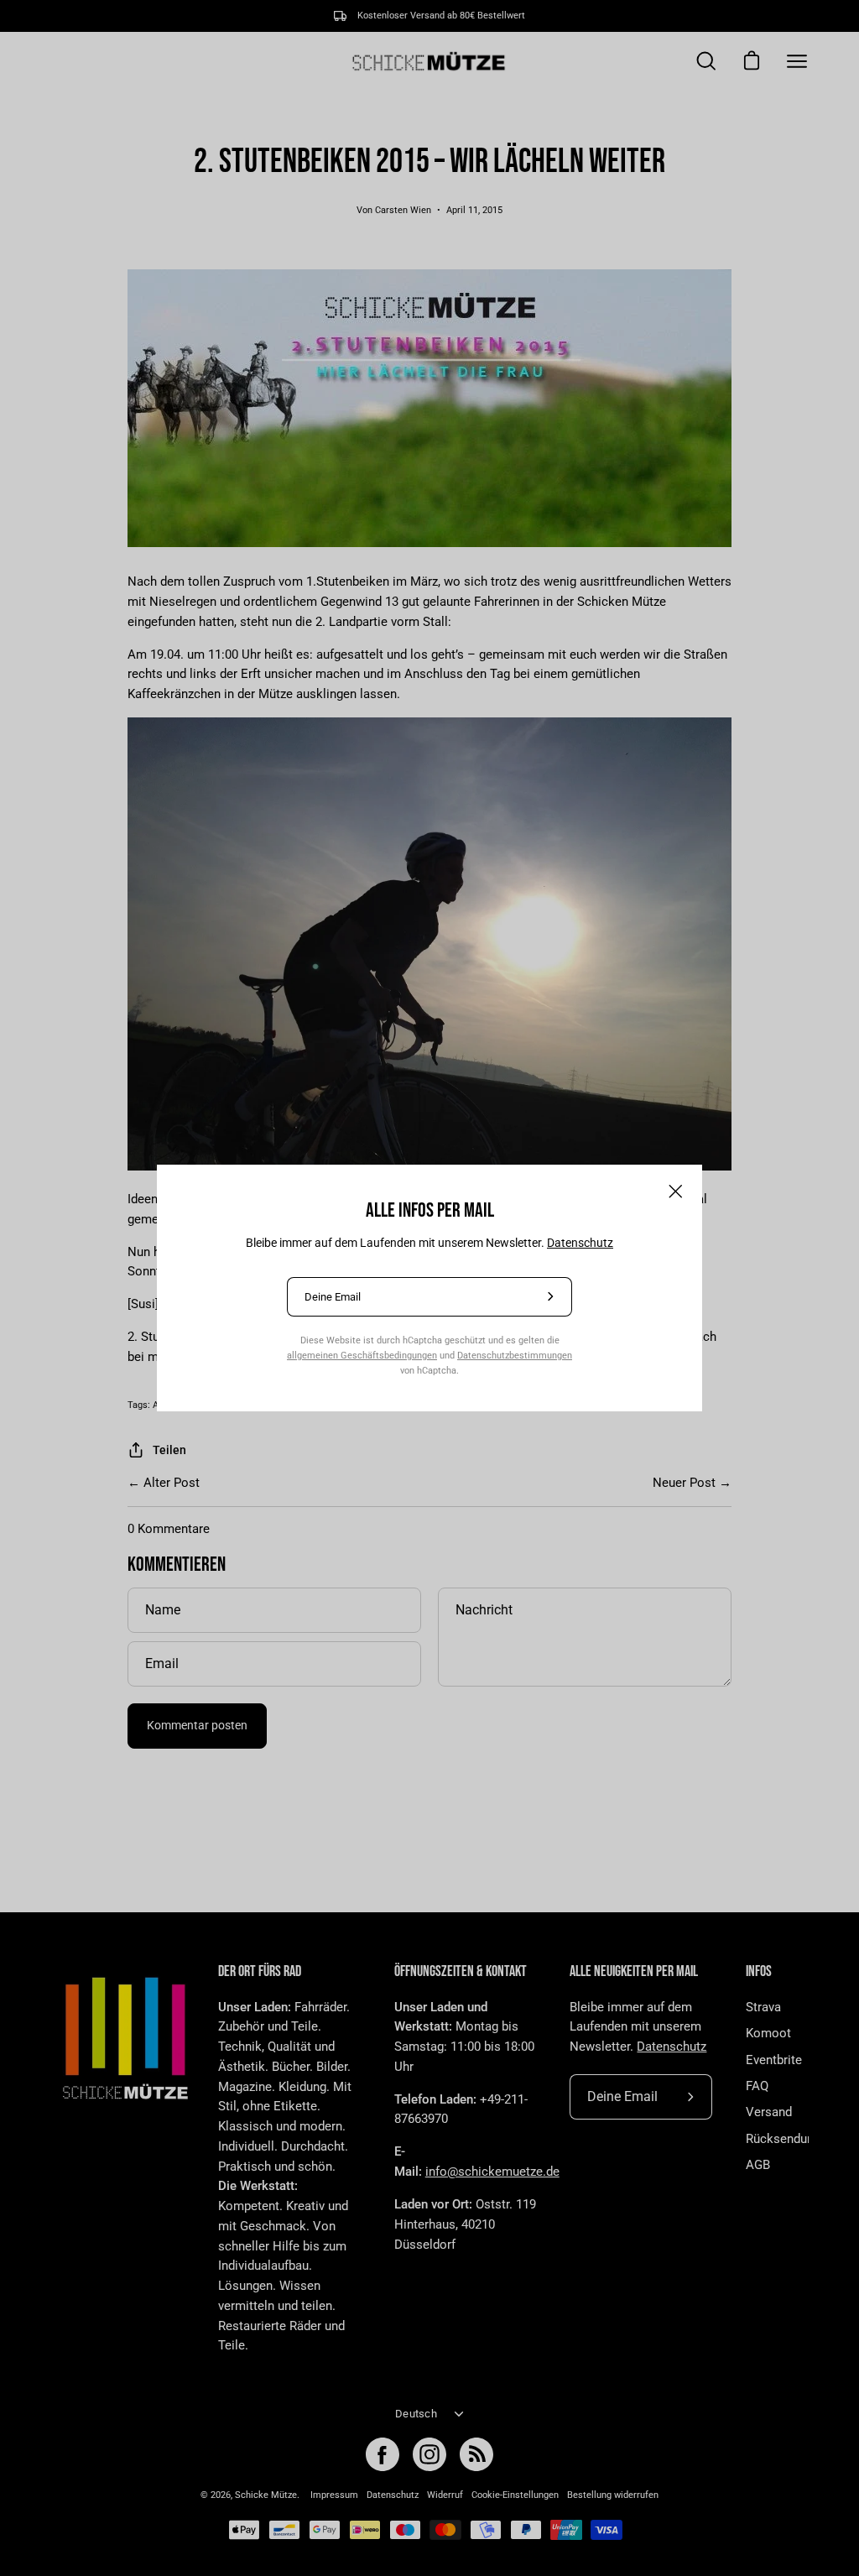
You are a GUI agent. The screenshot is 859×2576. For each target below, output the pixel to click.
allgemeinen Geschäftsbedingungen (362, 1355)
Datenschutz (580, 1243)
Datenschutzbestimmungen (515, 1355)
